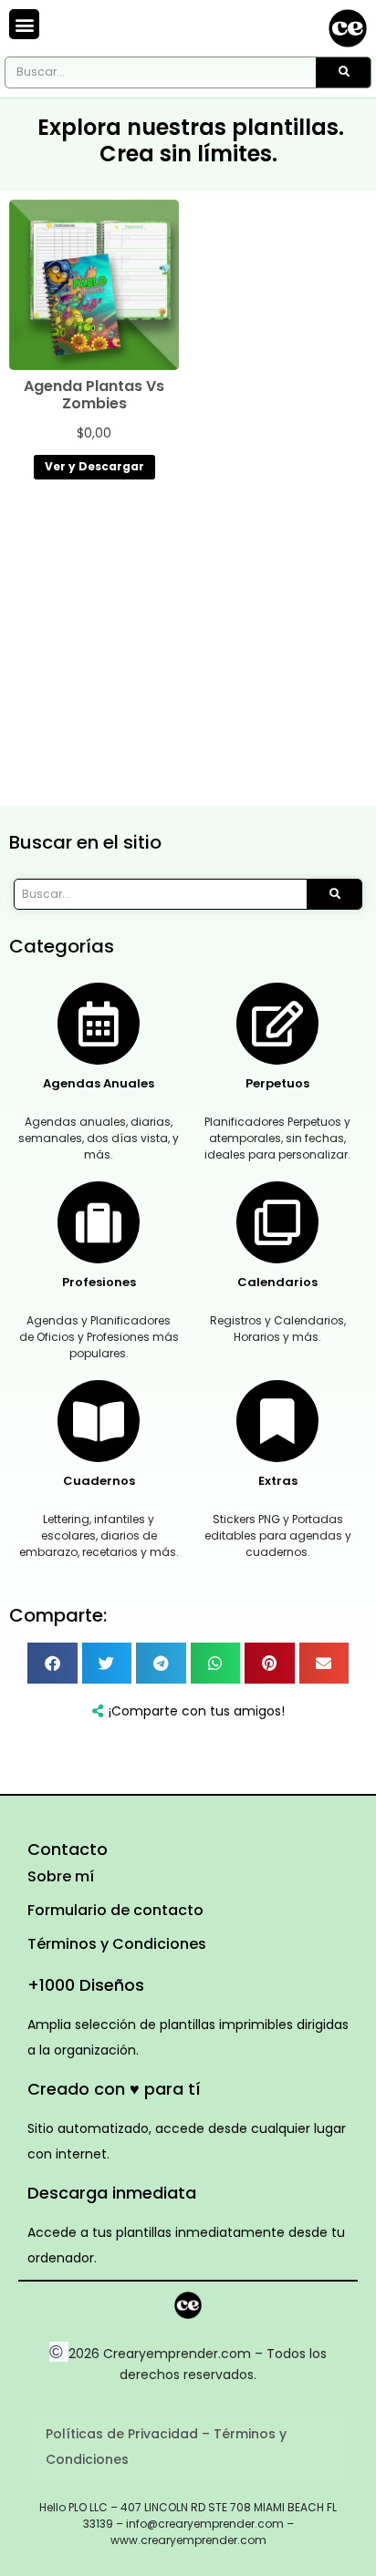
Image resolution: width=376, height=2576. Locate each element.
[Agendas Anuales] (99, 1024)
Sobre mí (61, 1876)
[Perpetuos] (277, 1024)
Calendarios (277, 1282)
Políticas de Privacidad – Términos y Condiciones (166, 2447)
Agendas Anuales (99, 1083)
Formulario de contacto (115, 1910)
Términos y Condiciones (117, 1944)
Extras (278, 1481)
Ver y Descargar (94, 466)
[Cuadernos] (99, 1421)
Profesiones (99, 1282)
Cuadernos (99, 1481)
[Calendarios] (277, 1222)
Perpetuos (277, 1083)
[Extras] (277, 1421)
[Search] (343, 72)
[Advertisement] (188, 647)
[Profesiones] (99, 1222)
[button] (24, 24)
